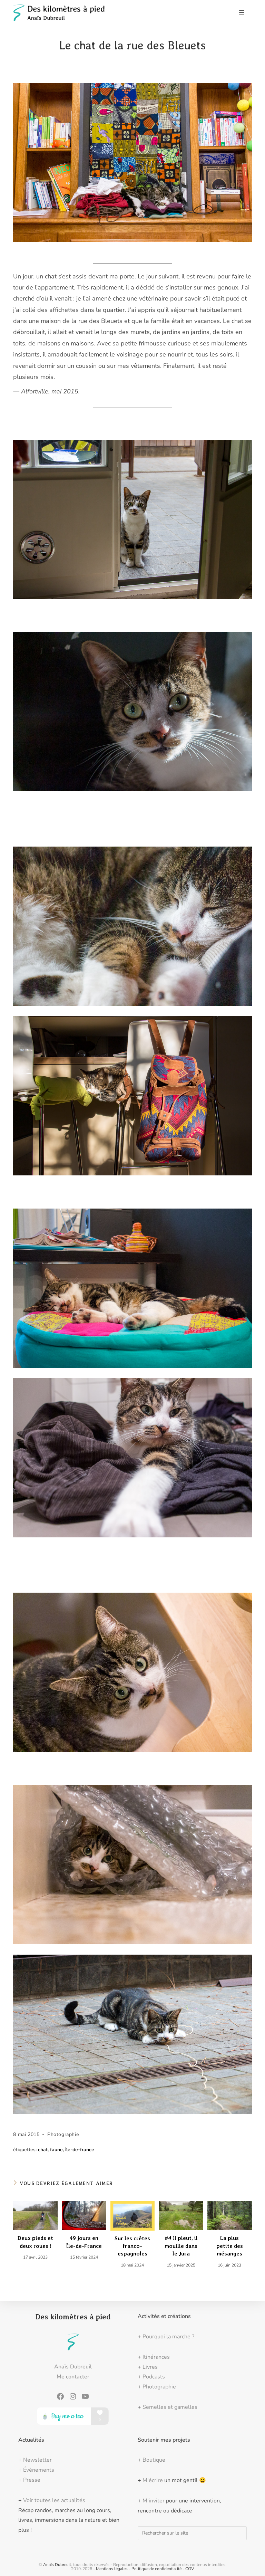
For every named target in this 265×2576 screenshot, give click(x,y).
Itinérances (156, 2357)
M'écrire (153, 2480)
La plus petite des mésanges (230, 2246)
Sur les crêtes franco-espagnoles (132, 2246)
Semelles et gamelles (170, 2407)
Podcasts (154, 2377)
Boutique (154, 2460)
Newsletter (37, 2460)
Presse (32, 2480)
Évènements (39, 2470)
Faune (56, 2150)
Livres (150, 2367)
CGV (190, 2569)
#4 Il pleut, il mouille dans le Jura (181, 2246)
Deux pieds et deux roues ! (35, 2242)
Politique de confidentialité (156, 2569)
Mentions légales (112, 2569)
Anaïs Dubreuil (57, 2565)
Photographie (63, 2134)
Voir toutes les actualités (54, 2500)
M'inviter (154, 2501)
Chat (43, 2150)
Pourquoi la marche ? (168, 2337)
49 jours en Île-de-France (84, 2242)
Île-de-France (80, 2150)
